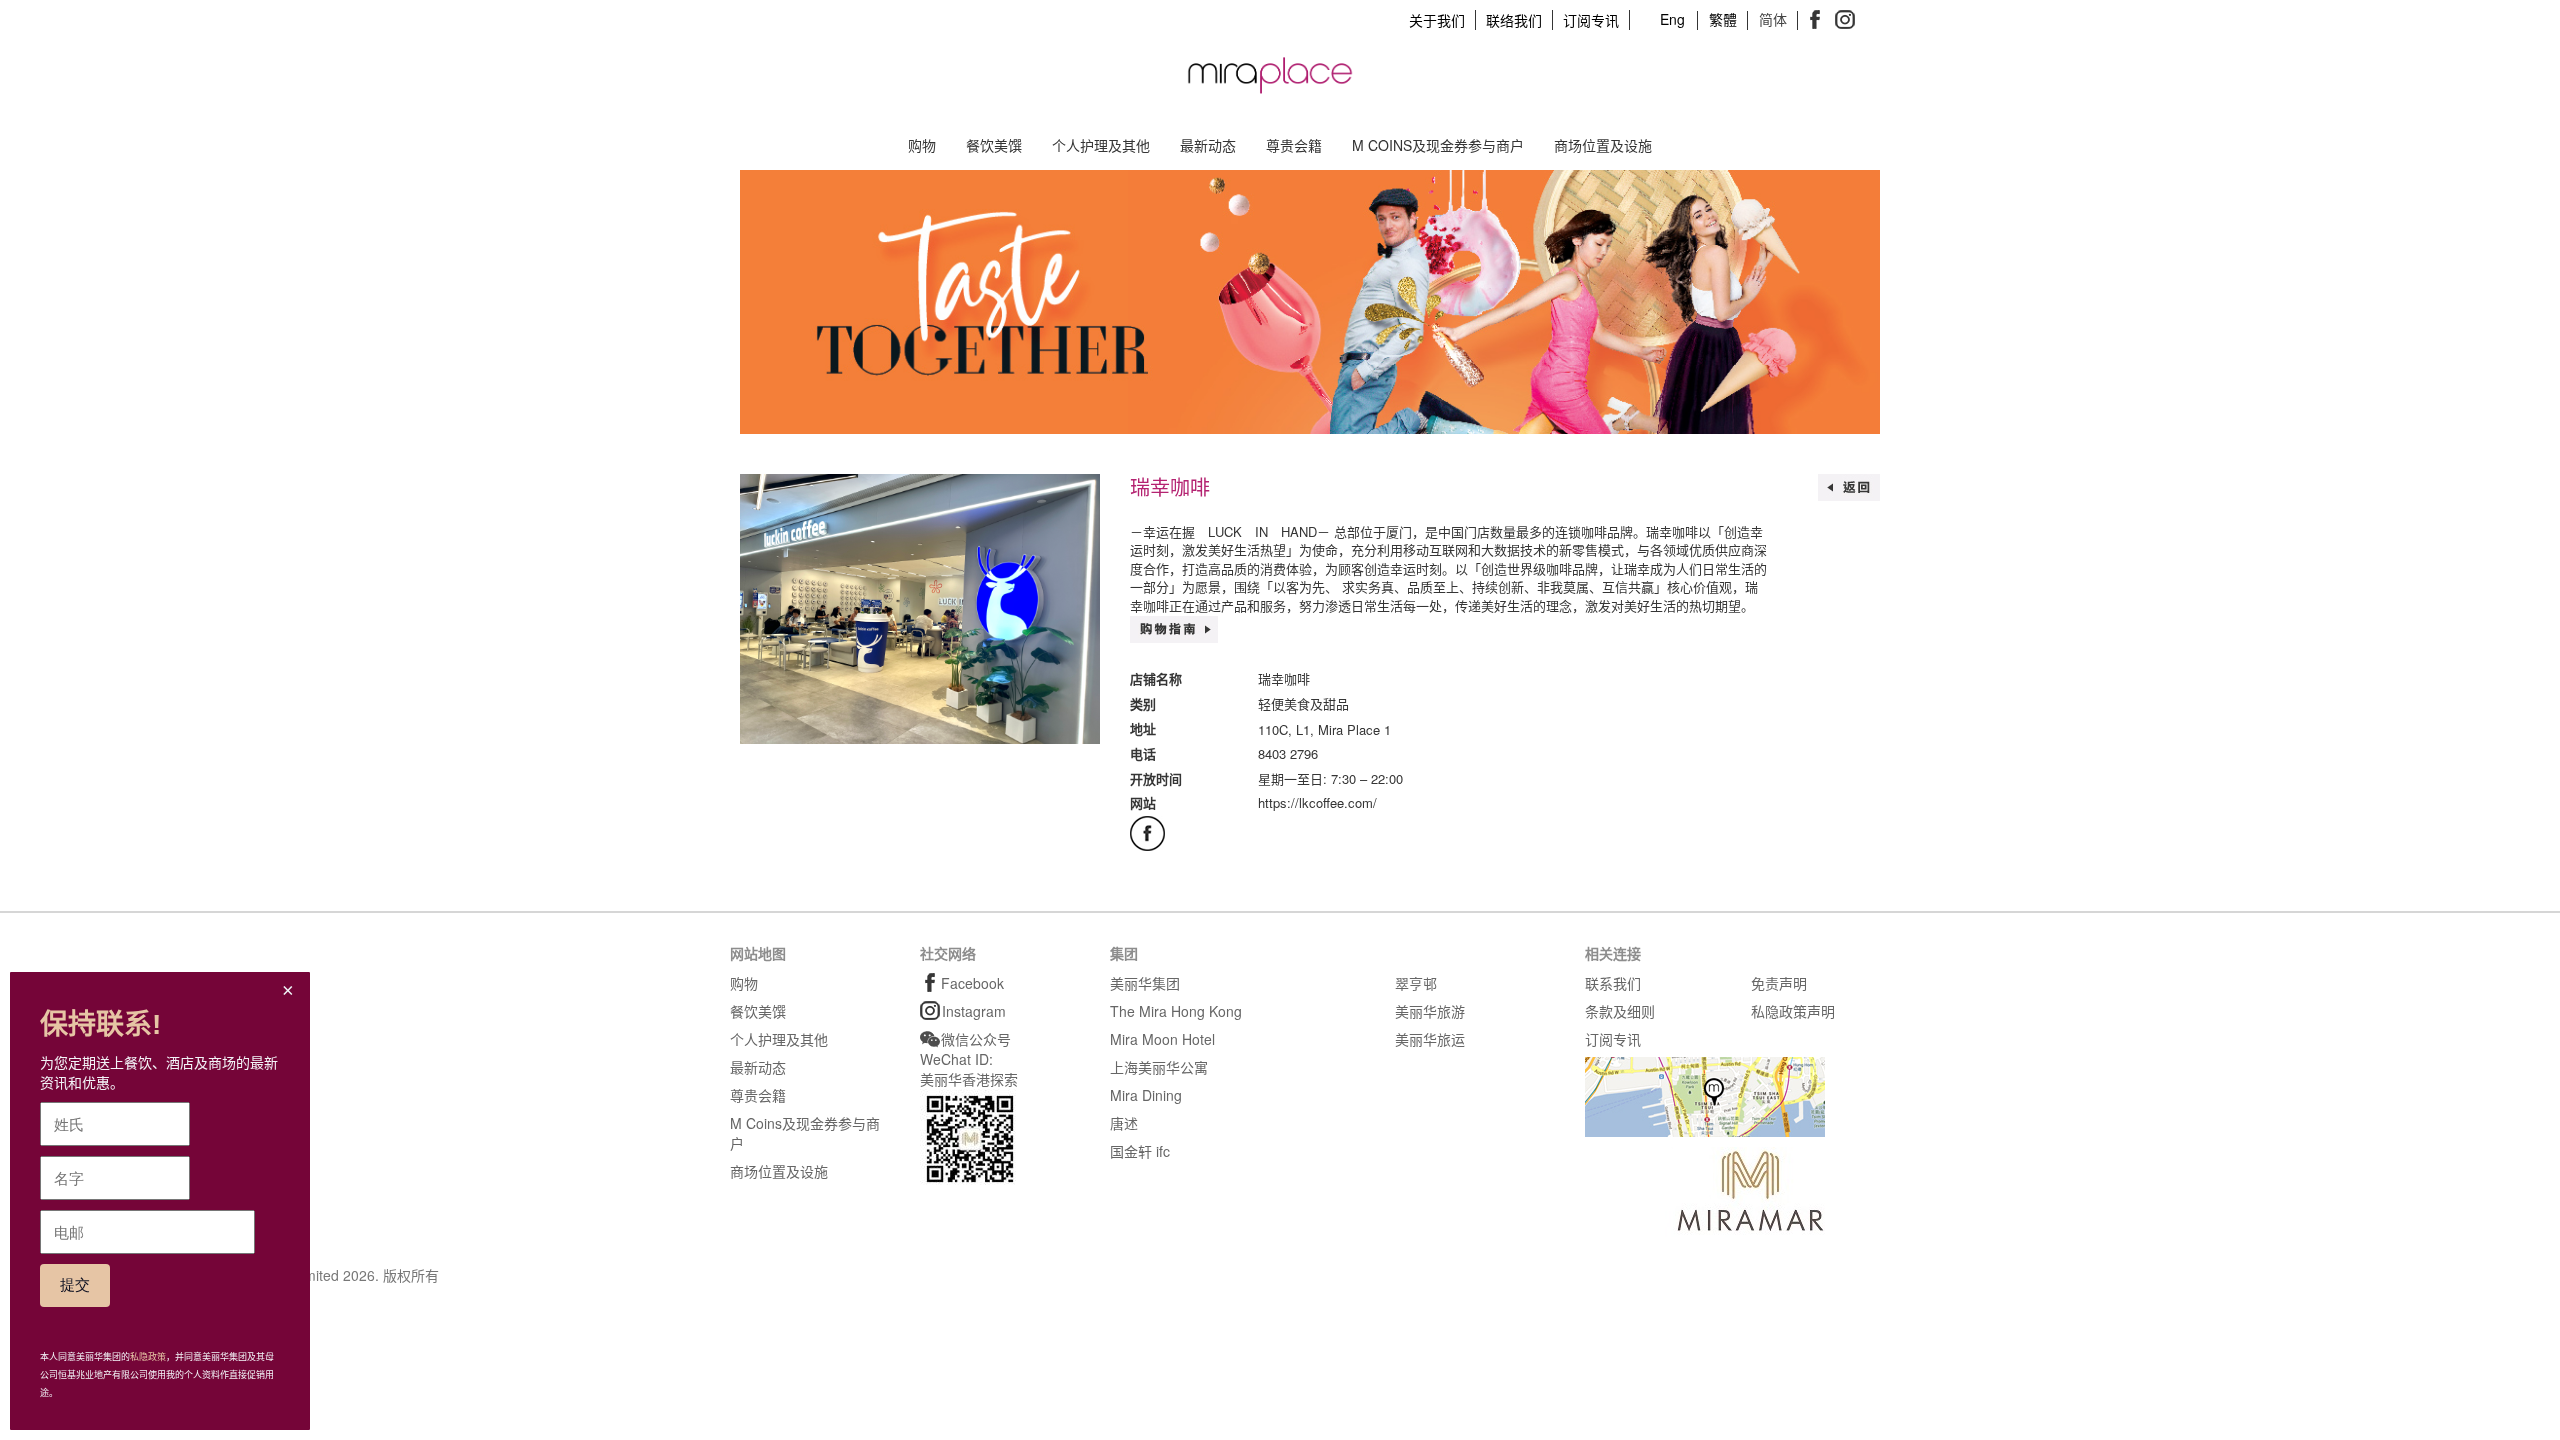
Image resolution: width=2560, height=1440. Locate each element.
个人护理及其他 (1101, 145)
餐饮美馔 (994, 145)
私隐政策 (148, 1357)
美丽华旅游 (1430, 1011)
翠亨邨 (1416, 983)
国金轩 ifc (1140, 1151)
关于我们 (1437, 20)
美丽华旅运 (1430, 1039)
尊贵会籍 (1294, 145)
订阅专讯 (1591, 20)
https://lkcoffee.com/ (1317, 802)
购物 (922, 145)
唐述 (1124, 1123)
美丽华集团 (1145, 983)
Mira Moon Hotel (1162, 1039)
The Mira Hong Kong (1176, 1011)
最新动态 (1208, 145)
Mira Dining (1146, 1095)
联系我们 (1613, 983)
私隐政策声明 (1793, 1011)
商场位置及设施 (1603, 145)
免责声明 (1779, 983)
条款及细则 (1620, 1011)
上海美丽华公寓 (1159, 1067)
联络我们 (1514, 20)
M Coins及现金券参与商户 (1438, 145)
